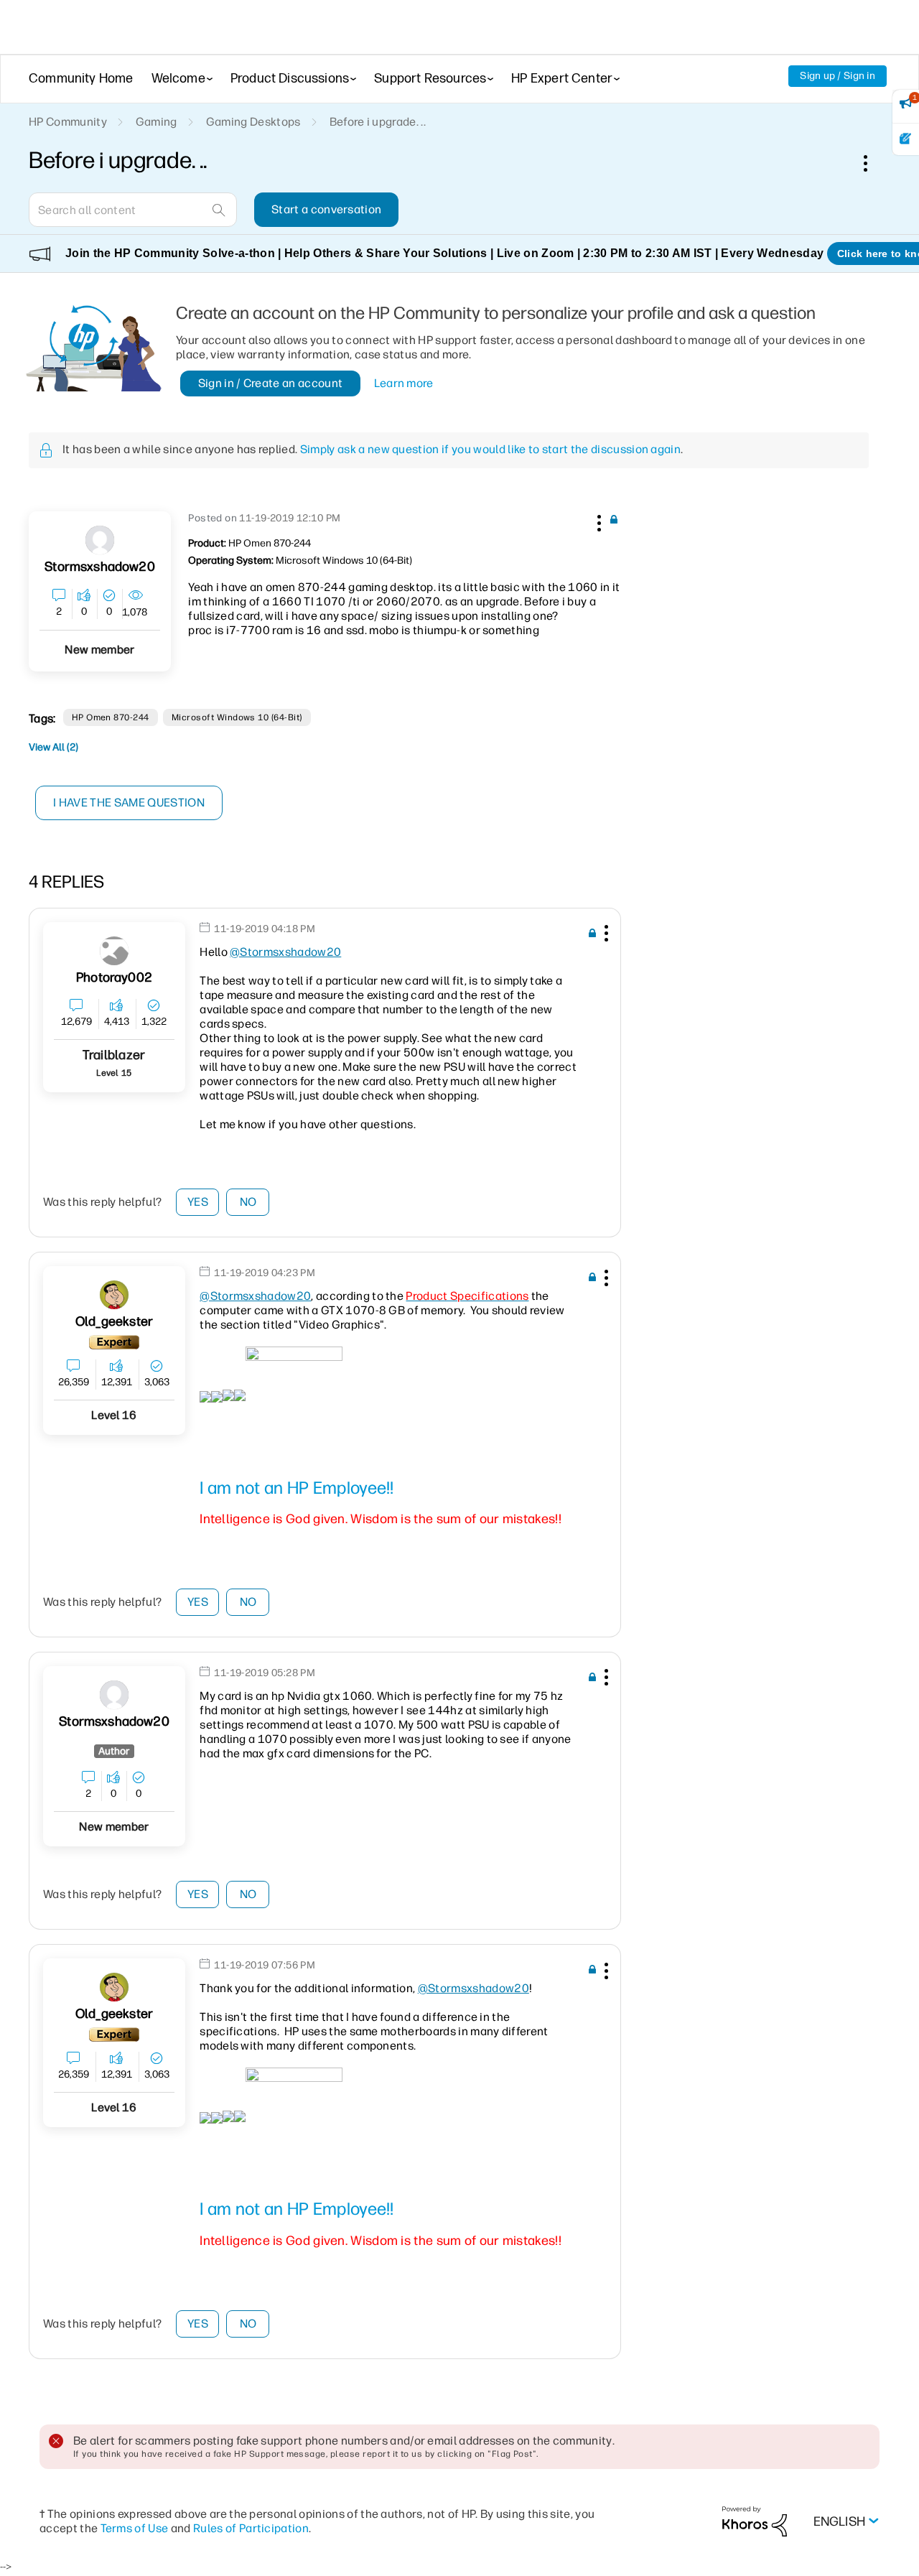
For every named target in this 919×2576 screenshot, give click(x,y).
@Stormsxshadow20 (285, 952)
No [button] (248, 1202)
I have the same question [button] (129, 803)
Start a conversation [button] (326, 209)
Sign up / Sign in (838, 76)
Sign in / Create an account (271, 383)
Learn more (404, 383)
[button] (597, 521)
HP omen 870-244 (111, 717)
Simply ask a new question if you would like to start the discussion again (490, 449)
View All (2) (53, 747)
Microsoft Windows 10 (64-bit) (237, 717)
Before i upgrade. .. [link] (378, 122)
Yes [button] (198, 1202)
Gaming (157, 122)
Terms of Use (135, 2528)
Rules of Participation (251, 2528)
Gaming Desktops (253, 122)
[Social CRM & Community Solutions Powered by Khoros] (755, 2521)
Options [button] (873, 163)
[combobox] (133, 210)
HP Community (68, 122)
